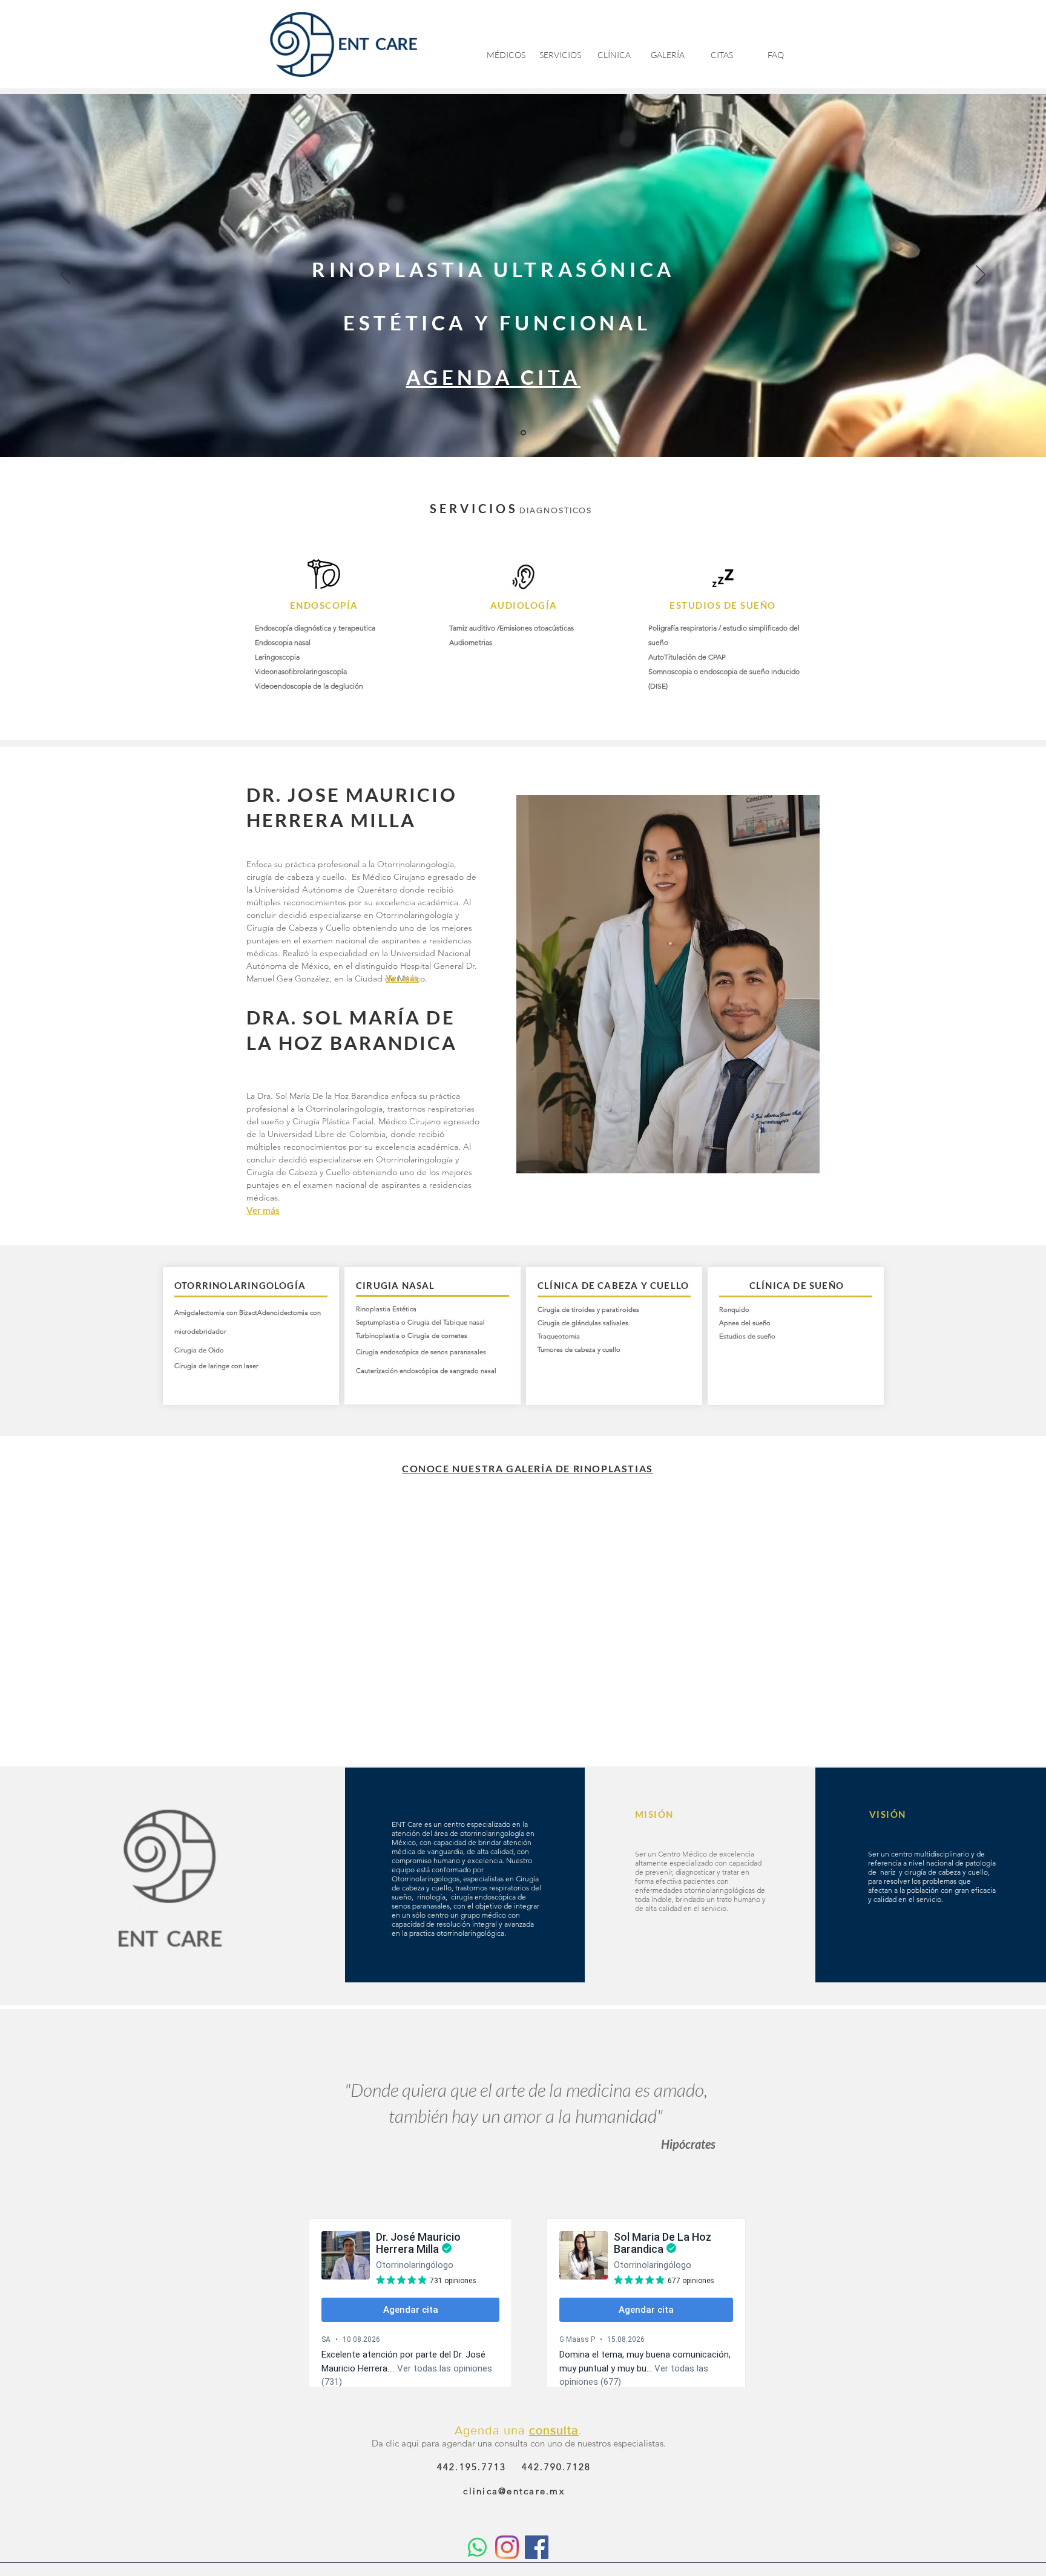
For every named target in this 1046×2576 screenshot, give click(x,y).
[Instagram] (507, 2547)
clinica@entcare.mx (514, 2491)
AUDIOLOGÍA (524, 605)
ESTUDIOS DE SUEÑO (723, 605)
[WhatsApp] (477, 2547)
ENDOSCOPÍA (324, 605)
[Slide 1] (523, 433)
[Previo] (65, 275)
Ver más (402, 978)
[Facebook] (537, 2547)
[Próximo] (981, 275)
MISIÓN (654, 1814)
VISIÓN (888, 1814)
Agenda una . (518, 2430)
